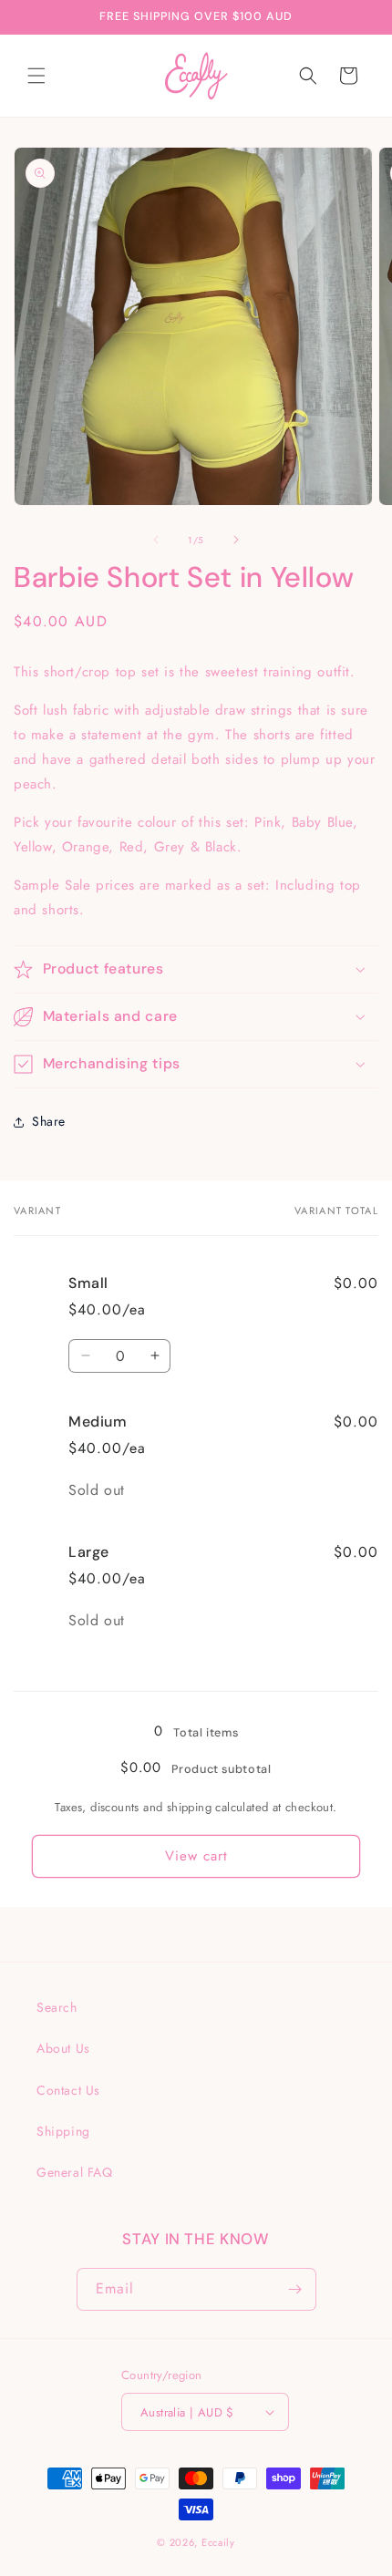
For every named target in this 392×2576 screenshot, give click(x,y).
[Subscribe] (295, 2289)
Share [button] (49, 1121)
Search (57, 2007)
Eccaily (218, 2542)
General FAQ (75, 2172)
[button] (36, 76)
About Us (63, 2048)
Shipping (63, 2131)
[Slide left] (156, 540)
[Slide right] (236, 540)
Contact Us (68, 2090)
